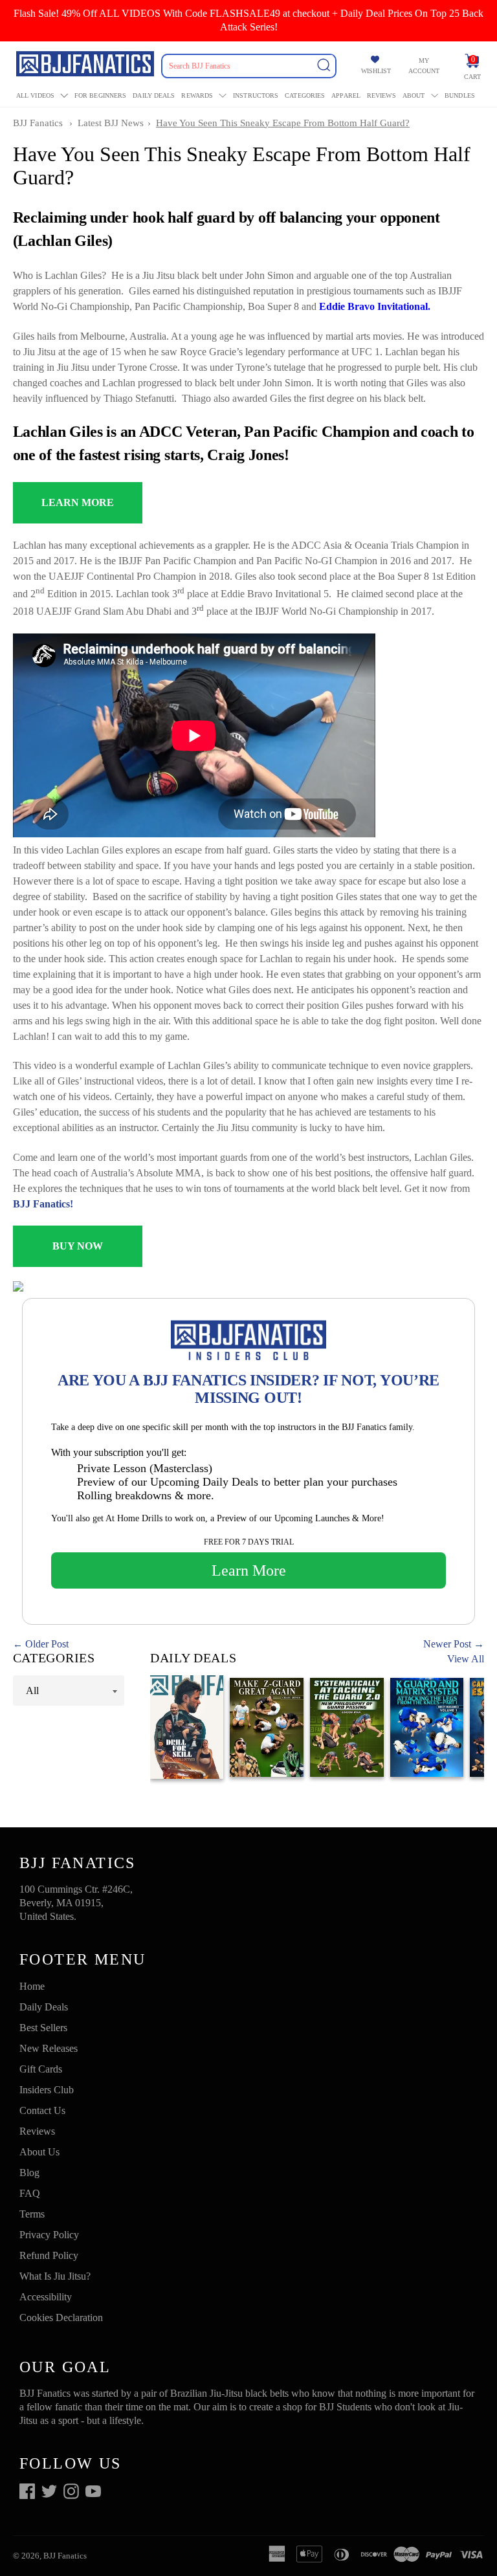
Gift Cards (41, 2069)
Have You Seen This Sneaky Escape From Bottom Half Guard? (283, 123)
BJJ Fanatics (38, 123)
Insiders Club (47, 2090)
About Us (39, 2152)
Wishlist (376, 71)
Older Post (47, 1644)
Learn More (249, 1570)
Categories (305, 95)
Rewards (197, 95)
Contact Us (42, 2110)
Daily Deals (154, 95)
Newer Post (447, 1644)
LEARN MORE (78, 502)
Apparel (346, 95)
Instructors (256, 95)
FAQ (30, 2193)
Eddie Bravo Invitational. (375, 306)
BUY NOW (78, 1246)
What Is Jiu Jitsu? (55, 2276)
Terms (32, 2214)
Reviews (381, 95)
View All (466, 1659)
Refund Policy (49, 2255)
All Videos (35, 95)
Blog (29, 2173)
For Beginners (100, 95)
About (414, 95)
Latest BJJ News (111, 123)
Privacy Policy (49, 2235)
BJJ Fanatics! (43, 1204)
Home (32, 1986)
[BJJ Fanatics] (86, 66)
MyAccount (424, 66)
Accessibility (46, 2297)
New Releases (49, 2048)
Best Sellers (43, 2028)
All (32, 1690)
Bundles (460, 95)
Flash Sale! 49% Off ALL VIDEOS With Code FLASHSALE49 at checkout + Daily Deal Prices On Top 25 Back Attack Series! (248, 20)
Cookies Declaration (61, 2317)
